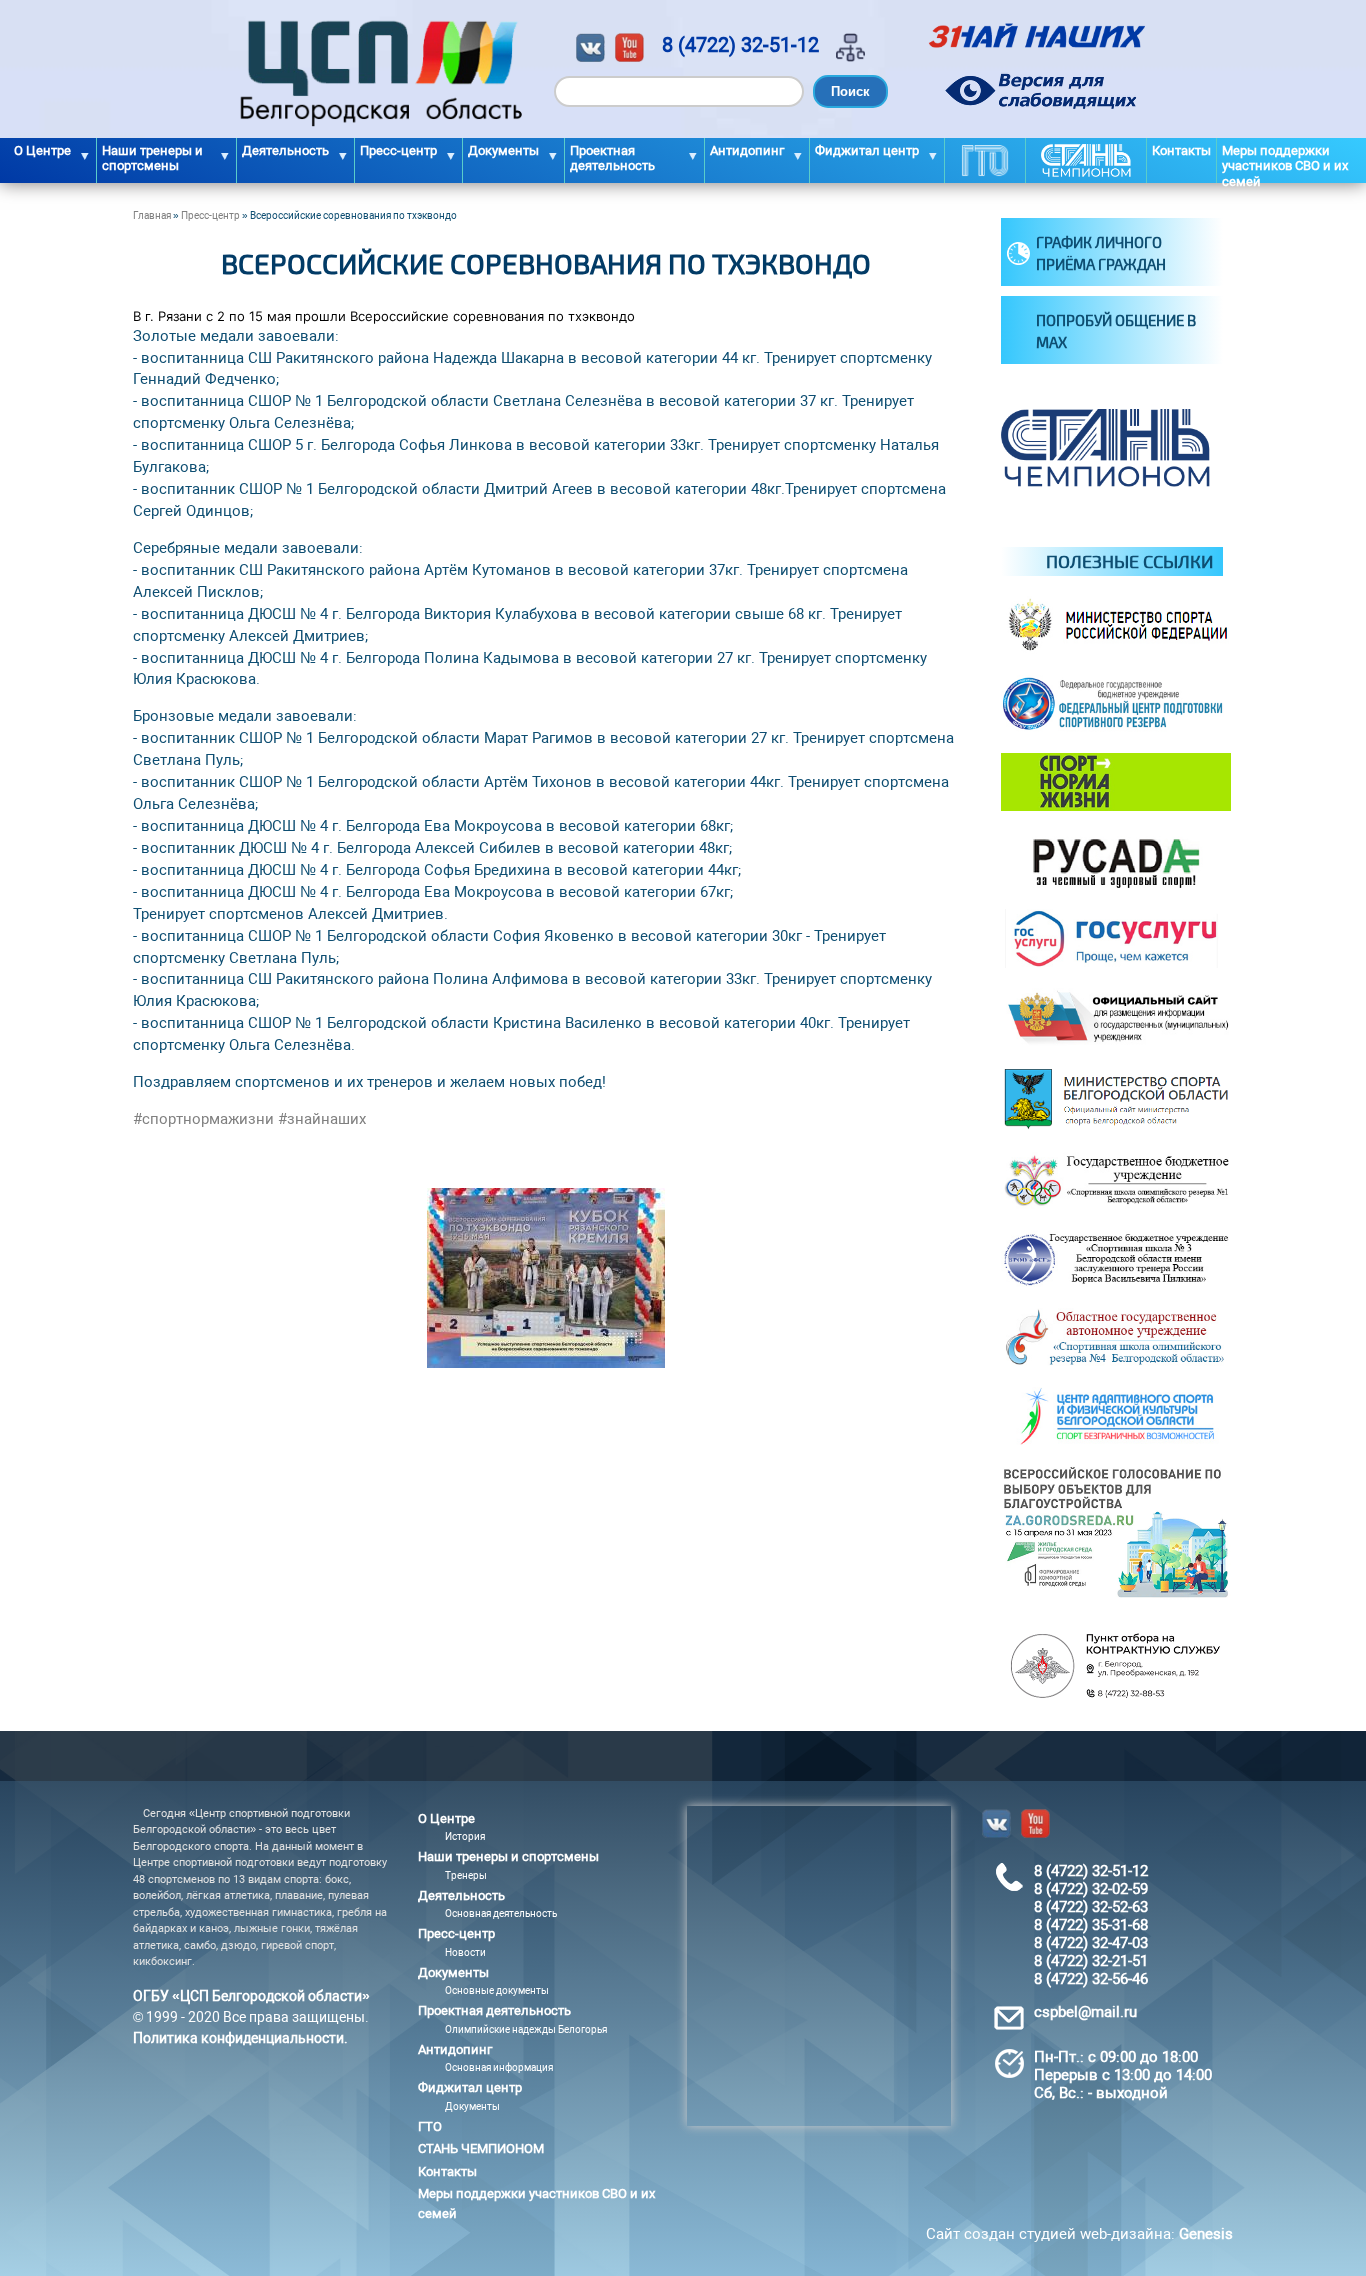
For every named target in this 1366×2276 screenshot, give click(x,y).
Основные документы (497, 1990)
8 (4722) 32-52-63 (1091, 1907)
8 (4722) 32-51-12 (740, 45)
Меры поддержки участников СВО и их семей (1285, 163)
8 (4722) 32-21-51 (1091, 1961)
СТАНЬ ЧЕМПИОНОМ (1086, 160)
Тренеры (466, 1875)
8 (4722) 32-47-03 (1091, 1943)
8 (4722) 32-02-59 (1091, 1889)
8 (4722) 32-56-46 (1091, 1979)
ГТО (985, 160)
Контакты (1181, 150)
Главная (152, 215)
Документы (472, 2106)
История (465, 1836)
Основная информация (499, 2067)
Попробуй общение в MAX (1116, 331)
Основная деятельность (501, 1913)
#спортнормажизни (203, 1119)
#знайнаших (322, 1119)
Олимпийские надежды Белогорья (526, 2029)
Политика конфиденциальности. (240, 2038)
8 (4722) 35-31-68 (1091, 1925)
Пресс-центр (210, 215)
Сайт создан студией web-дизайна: (1079, 2234)
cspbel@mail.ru (1085, 2012)
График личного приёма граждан (1101, 253)
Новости (465, 1952)
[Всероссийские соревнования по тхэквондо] (546, 1363)
